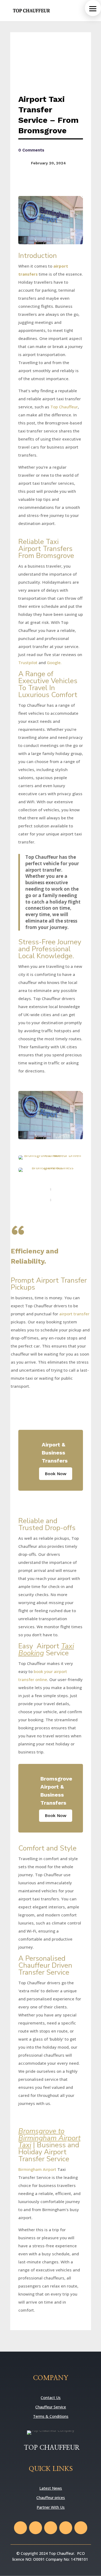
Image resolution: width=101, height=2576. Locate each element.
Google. (54, 662)
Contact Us (51, 2398)
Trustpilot (28, 662)
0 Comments (31, 150)
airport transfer (74, 1314)
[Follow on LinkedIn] (81, 2528)
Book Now (56, 1474)
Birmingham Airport (37, 2169)
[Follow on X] (36, 2528)
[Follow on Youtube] (66, 2528)
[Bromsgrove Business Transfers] (51, 1170)
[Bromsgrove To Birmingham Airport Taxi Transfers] (51, 1115)
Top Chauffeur (64, 407)
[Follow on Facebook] (20, 2528)
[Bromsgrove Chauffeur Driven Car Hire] (51, 1157)
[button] (93, 8)
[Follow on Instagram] (51, 2528)
